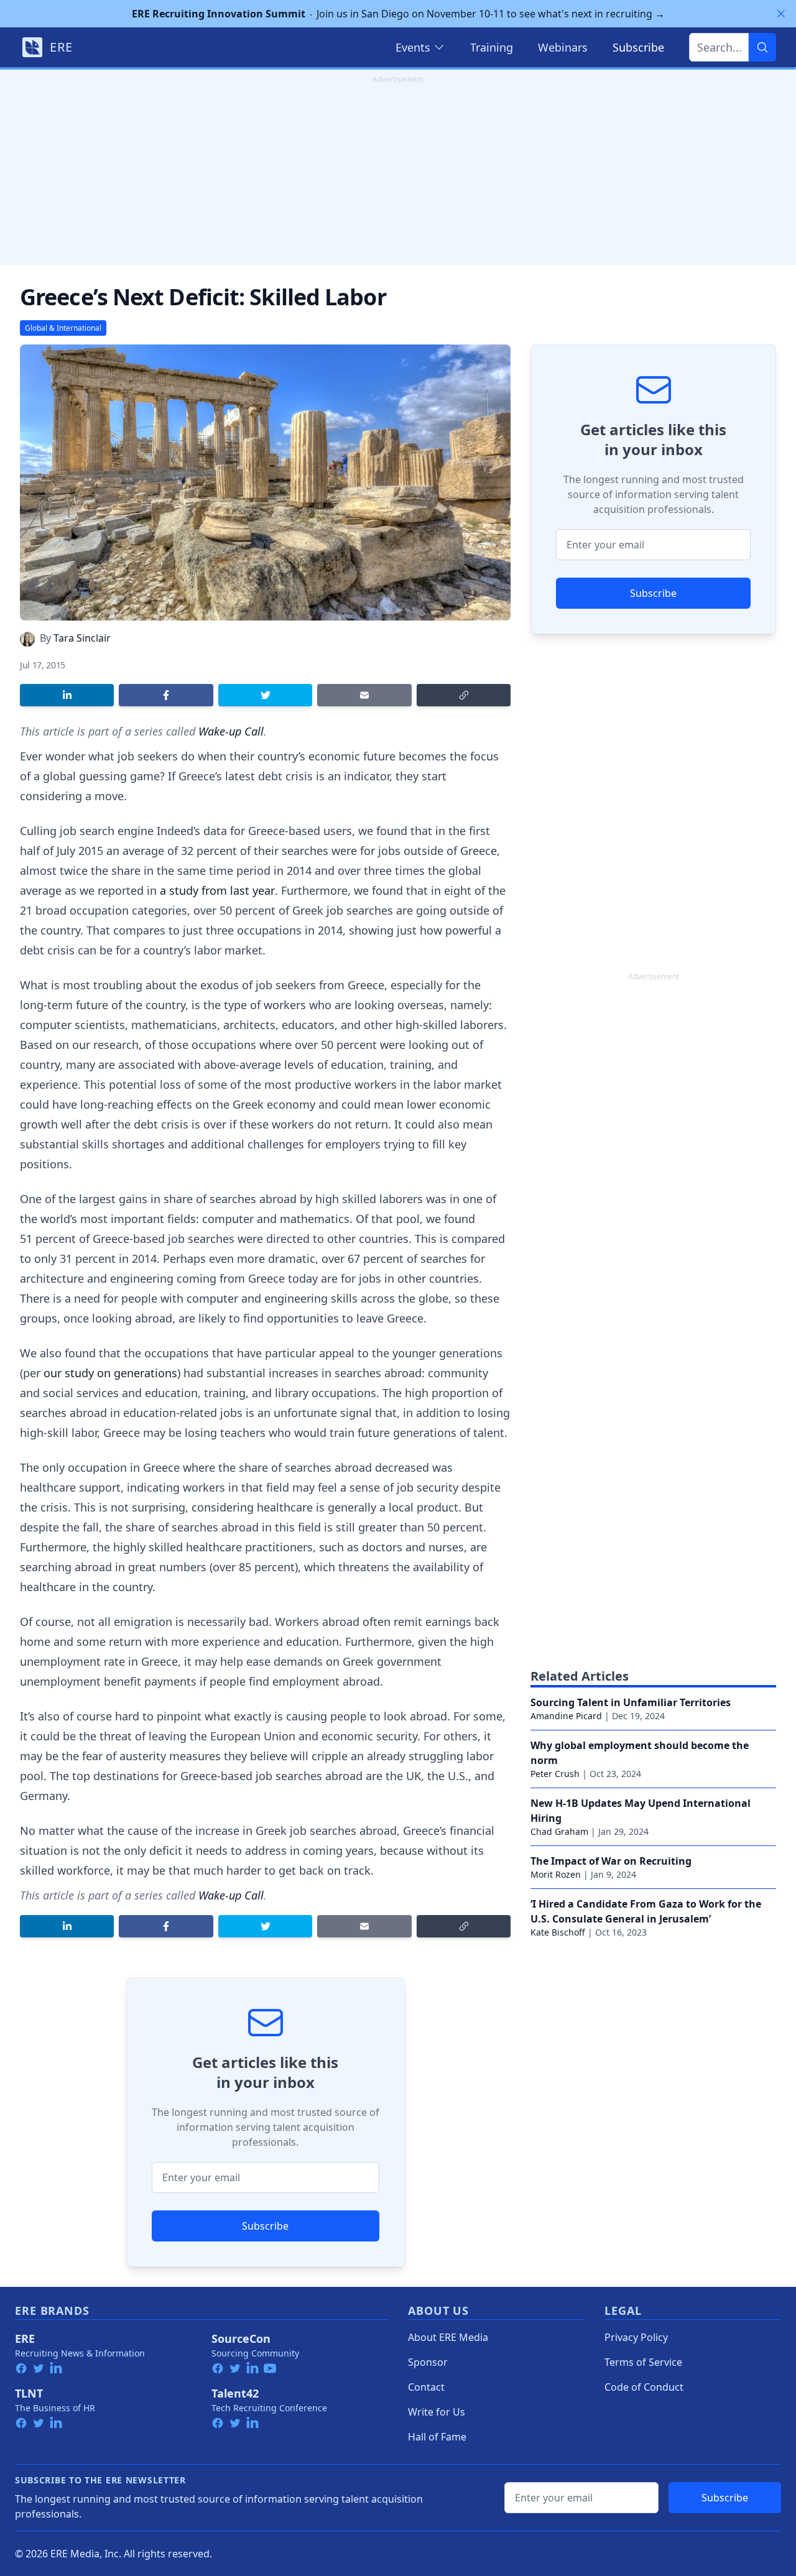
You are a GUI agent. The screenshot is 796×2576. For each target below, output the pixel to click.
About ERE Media (448, 2337)
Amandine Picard (566, 1716)
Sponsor (428, 2362)
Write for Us (437, 2412)
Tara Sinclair (82, 638)
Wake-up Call (231, 731)
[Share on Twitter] (265, 695)
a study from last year (217, 890)
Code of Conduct (644, 2387)
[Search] (762, 47)
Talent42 (235, 2393)
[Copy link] (464, 695)
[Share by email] (364, 695)
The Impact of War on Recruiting (611, 1861)
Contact (426, 2387)
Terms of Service (643, 2362)
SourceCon (241, 2338)
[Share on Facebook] (166, 695)
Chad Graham (559, 1831)
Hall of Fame (437, 2437)
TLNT (29, 2393)
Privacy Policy (636, 2337)
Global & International (63, 328)
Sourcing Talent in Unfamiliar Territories (631, 1702)
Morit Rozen (556, 1874)
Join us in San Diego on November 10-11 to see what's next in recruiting (398, 14)
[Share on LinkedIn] (67, 695)
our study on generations (110, 1373)
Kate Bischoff (558, 1932)
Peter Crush (555, 1774)
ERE (25, 2338)
